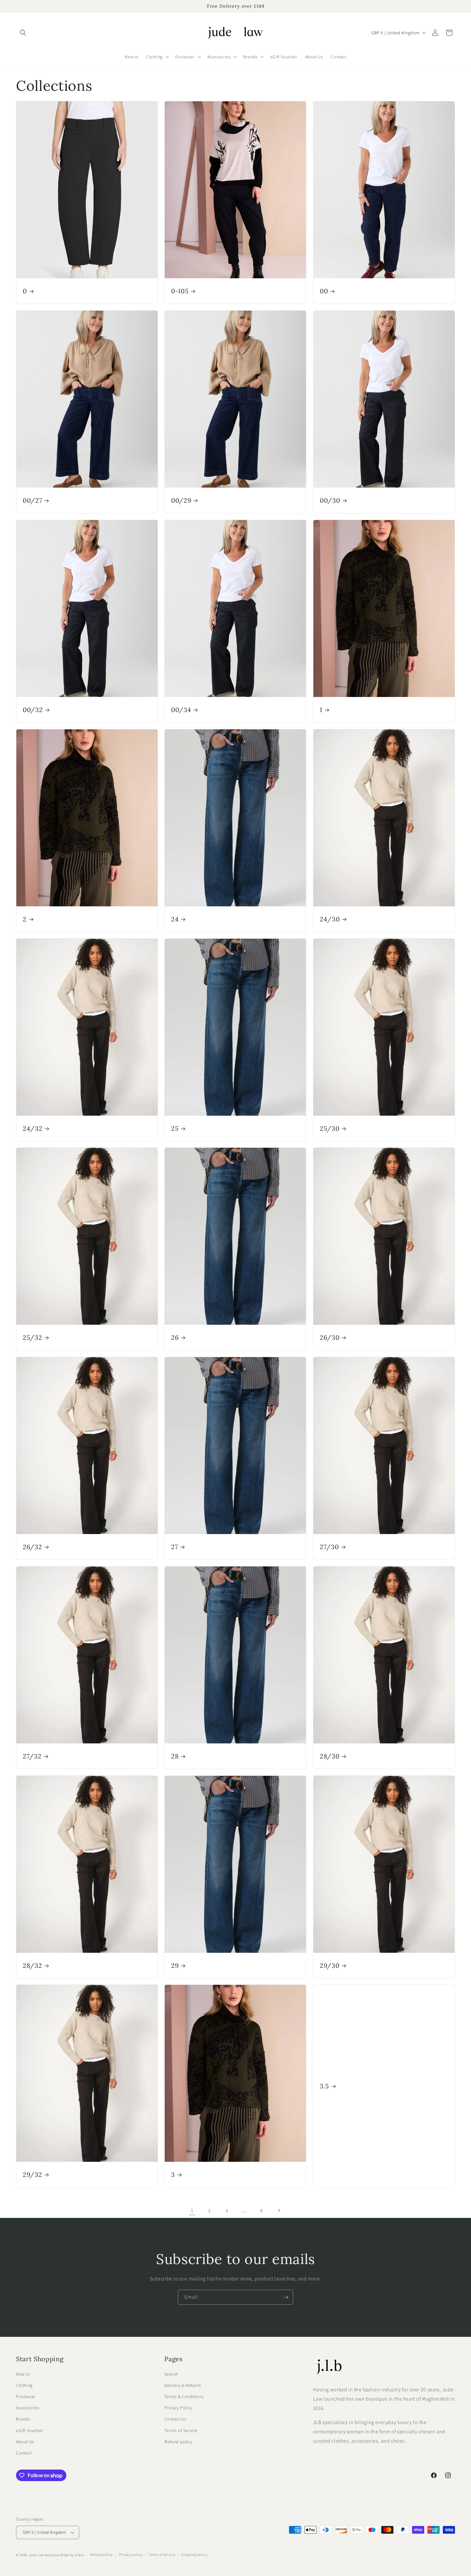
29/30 (330, 1965)
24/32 (33, 1128)
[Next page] (279, 2211)
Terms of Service (181, 2430)
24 (175, 919)
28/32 (32, 1965)
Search (171, 2374)
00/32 (33, 710)
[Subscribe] (286, 2297)
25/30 (330, 1128)
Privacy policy (131, 2555)
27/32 (32, 1756)
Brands (23, 2419)
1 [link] (192, 2210)
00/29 (181, 500)
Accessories (28, 2408)
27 (174, 1547)
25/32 (32, 1337)
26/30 (330, 1337)
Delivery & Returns (183, 2385)
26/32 (32, 1547)
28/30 (330, 1756)
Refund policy (178, 2442)
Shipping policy (194, 2555)
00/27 (32, 500)
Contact (24, 2453)
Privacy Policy (178, 2408)
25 (175, 1128)
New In (23, 2374)
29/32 (32, 2174)
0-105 (180, 291)
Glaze (79, 2555)
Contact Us (175, 2419)
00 (324, 291)
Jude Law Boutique (44, 2555)
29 (175, 1965)
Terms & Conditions (184, 2396)
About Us (25, 2442)
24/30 (330, 919)
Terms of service (162, 2555)
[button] (23, 33)
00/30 (330, 500)
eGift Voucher (30, 2430)
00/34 (181, 710)
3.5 (324, 2086)
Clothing (24, 2385)
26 (175, 1337)
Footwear (26, 2396)
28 (175, 1756)
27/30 (329, 1547)
